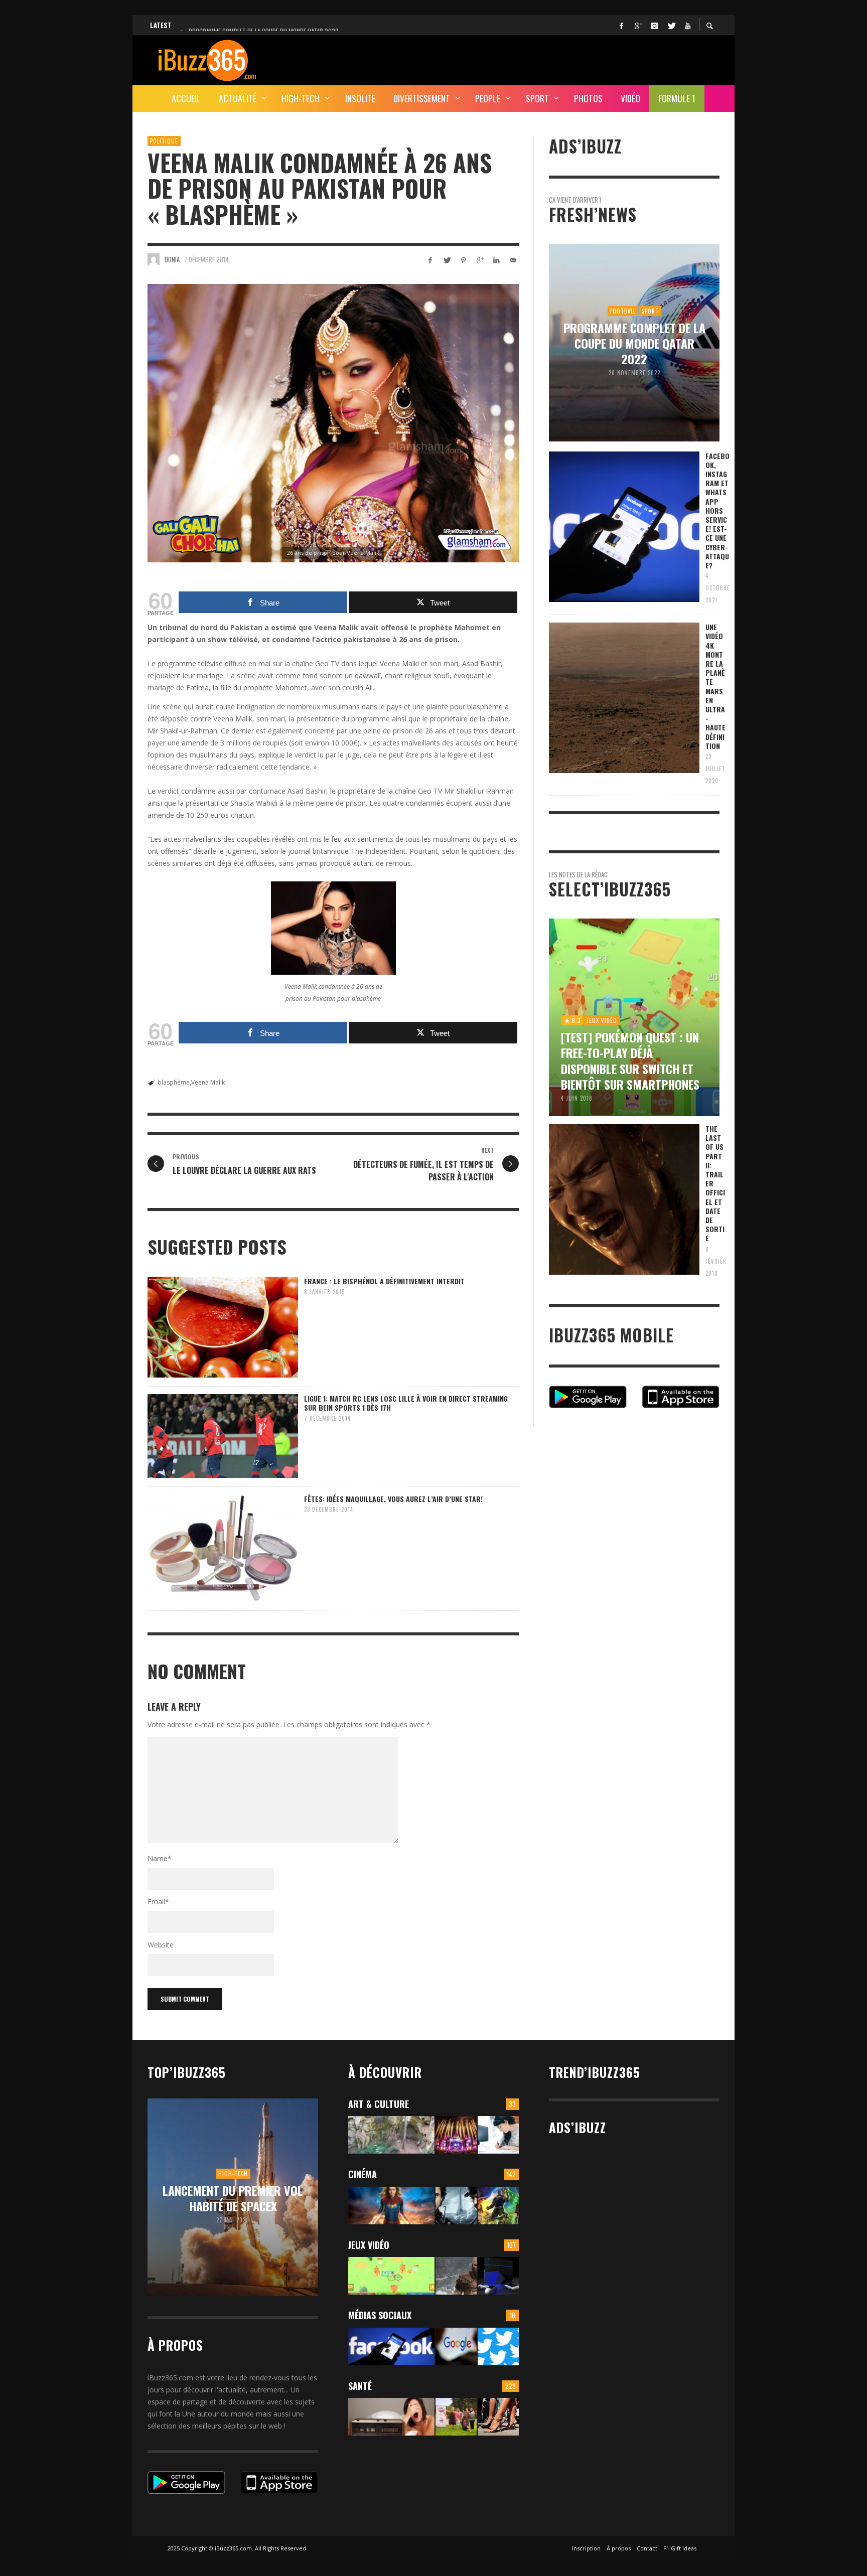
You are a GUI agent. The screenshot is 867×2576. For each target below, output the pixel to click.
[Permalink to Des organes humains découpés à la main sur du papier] (498, 2135)
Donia (172, 259)
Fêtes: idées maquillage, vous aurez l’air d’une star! (393, 1499)
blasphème (174, 1082)
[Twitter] (671, 25)
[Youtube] (687, 25)
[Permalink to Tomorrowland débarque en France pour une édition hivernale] (456, 2135)
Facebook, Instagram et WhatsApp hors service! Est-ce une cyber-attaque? (717, 510)
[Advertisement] (537, 59)
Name (160, 1858)
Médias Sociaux (380, 2315)
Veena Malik (208, 1082)
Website (161, 1945)
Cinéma (363, 2174)
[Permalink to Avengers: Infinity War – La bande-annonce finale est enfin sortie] (498, 2206)
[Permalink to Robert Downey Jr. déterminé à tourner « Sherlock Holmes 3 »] (456, 2206)
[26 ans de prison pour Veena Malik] (333, 423)
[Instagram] (654, 25)
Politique (164, 141)
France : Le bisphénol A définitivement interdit (384, 1281)
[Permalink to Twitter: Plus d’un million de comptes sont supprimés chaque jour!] (498, 2346)
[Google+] (638, 25)
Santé (360, 2386)
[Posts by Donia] (154, 259)
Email (158, 1902)
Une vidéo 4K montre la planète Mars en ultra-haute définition (715, 686)
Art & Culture (379, 2104)
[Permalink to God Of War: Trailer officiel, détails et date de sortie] (456, 2276)
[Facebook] (621, 25)
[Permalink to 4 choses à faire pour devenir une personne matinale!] (391, 2417)
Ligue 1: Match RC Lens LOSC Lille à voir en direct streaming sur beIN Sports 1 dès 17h (406, 1403)
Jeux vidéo (369, 2245)
